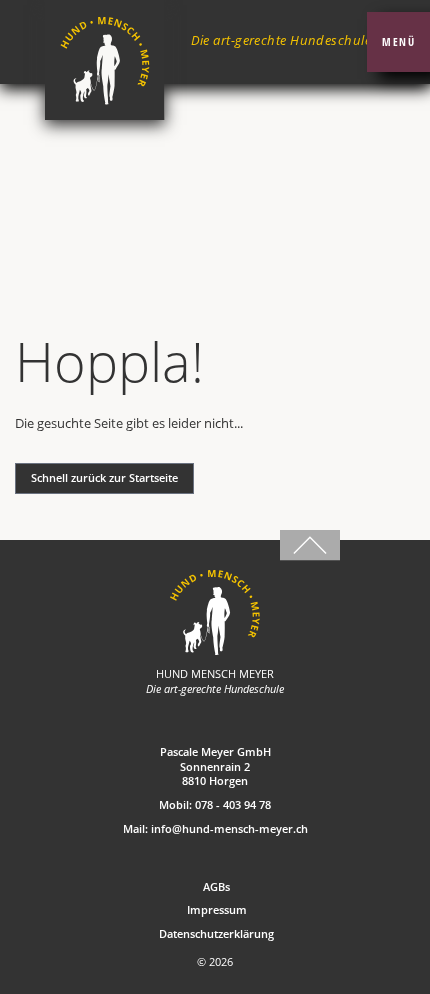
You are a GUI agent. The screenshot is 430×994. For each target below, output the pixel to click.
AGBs (216, 887)
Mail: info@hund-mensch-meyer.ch (215, 829)
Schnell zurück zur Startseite (104, 478)
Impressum (217, 910)
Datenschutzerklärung (216, 934)
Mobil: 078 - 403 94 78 (215, 805)
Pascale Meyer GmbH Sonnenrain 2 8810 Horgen (215, 766)
